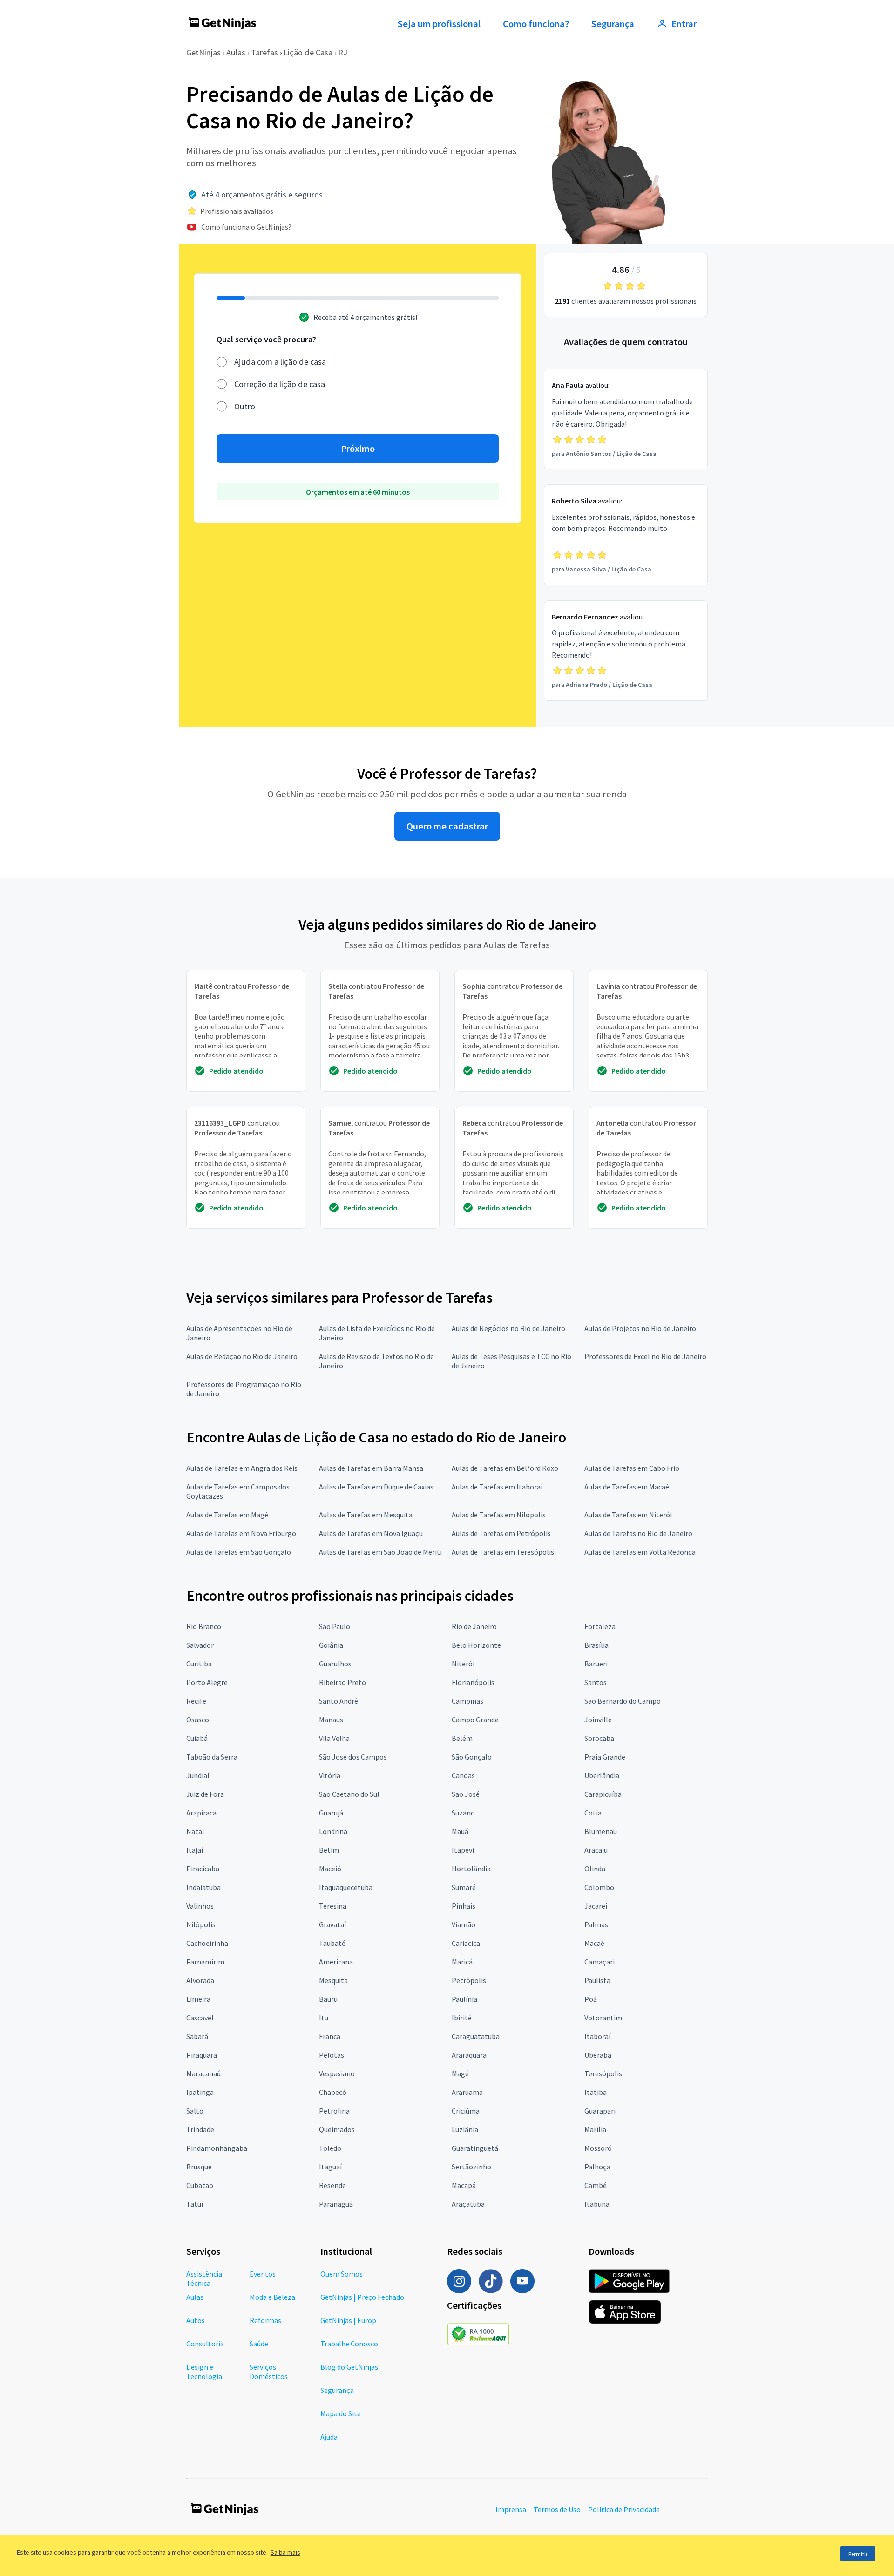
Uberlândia (602, 1775)
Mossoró (598, 2148)
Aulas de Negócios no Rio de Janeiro (508, 1328)
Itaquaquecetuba (346, 1887)
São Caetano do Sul (349, 1794)
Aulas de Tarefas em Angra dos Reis (242, 1468)
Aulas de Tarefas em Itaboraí (497, 1487)
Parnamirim (205, 1962)
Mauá (460, 1831)
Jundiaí (198, 1775)
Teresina (333, 1906)
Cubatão (200, 2185)
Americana (336, 1962)
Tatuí (195, 2204)
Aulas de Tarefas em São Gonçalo (239, 1552)
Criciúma (466, 2111)
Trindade (200, 2129)
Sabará (197, 2036)
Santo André (339, 1701)
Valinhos (200, 1906)
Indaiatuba (203, 1887)
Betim (329, 1850)
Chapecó (333, 2092)
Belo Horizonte (476, 1645)
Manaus (331, 1720)
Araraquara (469, 2055)
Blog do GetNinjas (349, 2367)
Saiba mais (285, 2552)
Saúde (259, 2344)
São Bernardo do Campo (623, 1701)
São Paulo (335, 1626)
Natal (195, 1831)
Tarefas (264, 52)
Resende (332, 2185)
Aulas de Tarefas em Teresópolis (503, 1552)
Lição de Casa (308, 52)
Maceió (330, 1869)
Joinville (598, 1720)
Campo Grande (475, 1720)
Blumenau (601, 1831)
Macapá (464, 2185)
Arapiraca (201, 1813)
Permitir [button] (858, 2554)
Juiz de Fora (205, 1794)
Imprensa (511, 2509)
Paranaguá (336, 2204)
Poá (591, 1999)
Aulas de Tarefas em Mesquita (366, 1515)
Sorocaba (599, 1738)
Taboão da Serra (212, 1757)
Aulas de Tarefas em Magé (227, 1515)
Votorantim (603, 2018)
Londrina (333, 1831)
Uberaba (598, 2055)
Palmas (596, 1924)
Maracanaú (203, 2073)
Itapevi (463, 1850)
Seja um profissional (439, 24)
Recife (196, 1701)
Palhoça (597, 2167)
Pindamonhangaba (217, 2148)
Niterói (463, 1664)
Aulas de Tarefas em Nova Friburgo (241, 1533)
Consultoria (205, 2344)
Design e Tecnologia (204, 2372)
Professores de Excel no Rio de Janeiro (645, 1356)
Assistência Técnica (204, 2278)
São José (466, 1794)
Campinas (467, 1701)
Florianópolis (473, 1682)
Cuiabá (197, 1738)
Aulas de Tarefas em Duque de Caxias (376, 1487)
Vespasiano (337, 2073)
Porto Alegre (207, 1682)
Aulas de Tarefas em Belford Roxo (505, 1468)
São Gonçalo (472, 1757)
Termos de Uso (557, 2509)
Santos (596, 1682)
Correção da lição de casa (280, 384)
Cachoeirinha (207, 1943)
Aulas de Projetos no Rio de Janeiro (640, 1328)
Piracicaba (203, 1869)
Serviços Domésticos (269, 2372)
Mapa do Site (341, 2413)
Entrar (684, 24)
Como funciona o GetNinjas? (246, 227)
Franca (330, 2036)
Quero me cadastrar (447, 826)
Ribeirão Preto (342, 1682)
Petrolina (334, 2111)
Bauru (328, 1999)
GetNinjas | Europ (348, 2320)
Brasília (596, 1645)
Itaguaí (330, 2167)
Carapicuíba (603, 1794)
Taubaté (332, 1943)
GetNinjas (203, 52)
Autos (196, 2320)
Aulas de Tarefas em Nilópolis (499, 1515)
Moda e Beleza (272, 2297)
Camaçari (599, 1962)
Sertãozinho (471, 2167)
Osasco (198, 1720)
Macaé (594, 1943)
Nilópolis (201, 1924)
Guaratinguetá (475, 2148)
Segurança (613, 24)
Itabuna (597, 2204)
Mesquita (333, 1980)
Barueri (596, 1664)
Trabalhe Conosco (349, 2344)
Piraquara (202, 2055)
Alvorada (200, 1980)
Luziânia (465, 2129)
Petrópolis (469, 1980)
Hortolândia (471, 1869)
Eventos (263, 2274)
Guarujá (331, 1813)
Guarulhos (335, 1664)
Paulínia (464, 1999)
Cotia (593, 1813)
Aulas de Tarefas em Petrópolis (501, 1533)
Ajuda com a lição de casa (280, 362)
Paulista (597, 1980)
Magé (460, 2073)
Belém (462, 1738)
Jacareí (596, 1906)
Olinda (595, 1869)
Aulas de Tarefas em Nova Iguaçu (371, 1533)
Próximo (358, 449)
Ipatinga (200, 2092)
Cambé (596, 2185)
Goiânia (331, 1645)
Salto (195, 2111)
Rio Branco (204, 1626)
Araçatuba (468, 2204)
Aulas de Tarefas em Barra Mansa (371, 1468)
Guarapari (600, 2111)
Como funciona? (536, 24)
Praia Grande (605, 1757)
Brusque (199, 2167)
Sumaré (464, 1887)
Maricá (462, 1962)
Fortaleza (600, 1626)
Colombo (599, 1887)
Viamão (464, 1924)
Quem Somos (342, 2274)
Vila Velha (334, 1738)
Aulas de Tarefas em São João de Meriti (380, 1552)
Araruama (467, 2092)
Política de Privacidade (624, 2509)
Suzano (463, 1813)
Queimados (337, 2129)
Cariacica (466, 1943)
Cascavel (200, 2018)
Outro (245, 406)
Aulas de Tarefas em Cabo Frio (632, 1468)
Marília (595, 2129)
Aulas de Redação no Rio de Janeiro (242, 1356)
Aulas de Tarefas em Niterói (628, 1515)
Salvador (200, 1645)
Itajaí (195, 1850)
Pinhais (464, 1906)
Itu (324, 2018)
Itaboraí (597, 2036)
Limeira (198, 1999)
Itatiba (596, 2092)
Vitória (330, 1775)
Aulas (236, 52)
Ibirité (462, 2018)
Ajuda (329, 2437)
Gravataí (332, 1924)
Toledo (330, 2148)
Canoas (463, 1775)
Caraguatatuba (476, 2036)
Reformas (265, 2320)
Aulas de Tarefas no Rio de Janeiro (638, 1533)
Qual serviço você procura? (266, 339)
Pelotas (332, 2055)
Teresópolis (603, 2073)
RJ (343, 52)
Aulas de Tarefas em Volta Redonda (640, 1552)
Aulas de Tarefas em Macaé (627, 1487)
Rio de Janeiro (474, 1626)
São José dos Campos (353, 1757)
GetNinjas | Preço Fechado (362, 2297)
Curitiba (199, 1664)
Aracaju (596, 1850)
